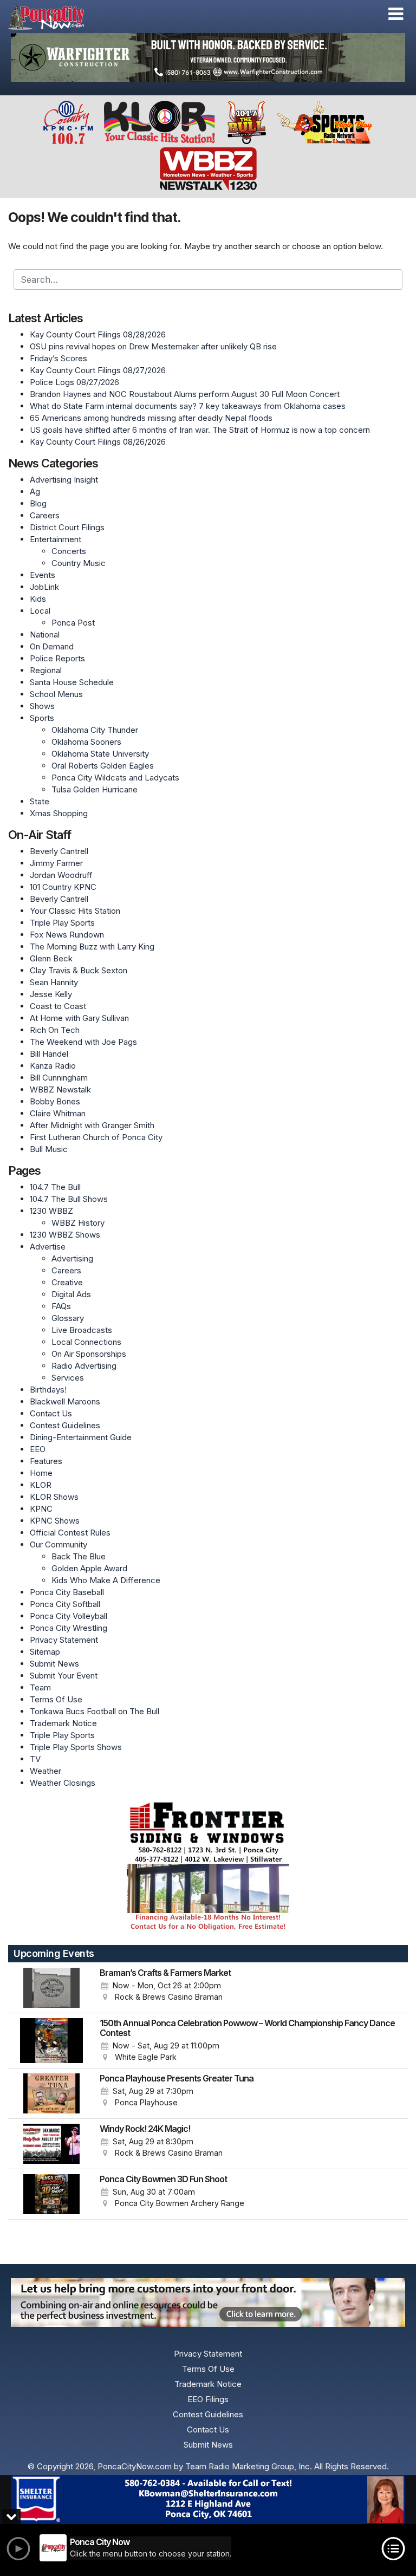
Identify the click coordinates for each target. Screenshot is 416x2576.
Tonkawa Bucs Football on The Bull (95, 1711)
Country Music (79, 563)
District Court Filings (67, 527)
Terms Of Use (56, 1699)
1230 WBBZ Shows (65, 1235)
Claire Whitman (58, 1113)
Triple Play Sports (62, 923)
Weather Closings (63, 1783)
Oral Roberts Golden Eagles (103, 766)
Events (43, 575)
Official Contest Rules (70, 1533)
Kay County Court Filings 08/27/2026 (98, 370)
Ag (35, 492)
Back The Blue (79, 1556)
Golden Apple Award (89, 1568)
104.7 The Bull (55, 1187)
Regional (46, 670)
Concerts (69, 551)
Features (46, 1461)
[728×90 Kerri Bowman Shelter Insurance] (208, 2500)
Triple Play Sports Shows (76, 1747)
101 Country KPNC (63, 887)
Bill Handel (49, 1054)
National (45, 635)
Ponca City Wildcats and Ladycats (115, 778)
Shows (42, 706)
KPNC (41, 1509)
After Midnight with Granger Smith (92, 1125)
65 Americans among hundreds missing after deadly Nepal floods (151, 418)
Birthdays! (48, 1390)
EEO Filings (208, 2399)
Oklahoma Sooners (86, 742)
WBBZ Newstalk (60, 1089)
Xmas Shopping (59, 813)
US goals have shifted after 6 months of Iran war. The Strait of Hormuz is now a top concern (200, 430)
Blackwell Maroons (65, 1401)
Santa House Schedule (72, 682)
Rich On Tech (55, 1030)
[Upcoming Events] (51, 1988)
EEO (38, 1449)
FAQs (61, 1306)
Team (40, 1687)
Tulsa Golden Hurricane (95, 789)
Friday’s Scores (58, 358)
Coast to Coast (58, 1006)
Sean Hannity (54, 982)
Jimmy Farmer (56, 863)
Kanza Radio (53, 1066)
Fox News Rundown (67, 935)
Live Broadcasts (82, 1330)
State (40, 801)
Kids (38, 599)
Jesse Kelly (51, 994)
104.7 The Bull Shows (69, 1199)
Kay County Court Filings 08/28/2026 (98, 334)
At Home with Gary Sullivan (79, 1018)
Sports (42, 718)
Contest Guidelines (65, 1425)
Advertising (72, 1258)
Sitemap (45, 1652)
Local (40, 611)
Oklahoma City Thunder (95, 730)
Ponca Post (73, 623)
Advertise (48, 1247)
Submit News (54, 1664)
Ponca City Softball (65, 1604)
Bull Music (49, 1149)
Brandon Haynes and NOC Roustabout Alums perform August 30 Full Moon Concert (185, 394)
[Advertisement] (208, 57)
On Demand (52, 646)
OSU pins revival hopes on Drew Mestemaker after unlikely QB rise (153, 346)
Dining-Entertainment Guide (81, 1437)
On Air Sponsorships (89, 1354)
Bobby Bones (55, 1101)
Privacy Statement (64, 1640)
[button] (396, 14)
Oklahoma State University (100, 754)
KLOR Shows (54, 1497)
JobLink (44, 587)
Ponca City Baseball (67, 1592)
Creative (67, 1282)
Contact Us (51, 1413)
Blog (38, 503)
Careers (45, 515)
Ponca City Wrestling (69, 1628)
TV (35, 1759)
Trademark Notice (63, 1723)
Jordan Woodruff (61, 875)
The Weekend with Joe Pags (83, 1042)
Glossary (68, 1318)
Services (68, 1378)
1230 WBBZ (51, 1211)
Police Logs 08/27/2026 (74, 382)
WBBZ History (78, 1223)
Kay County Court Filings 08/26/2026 (98, 442)
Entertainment (56, 539)
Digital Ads (71, 1294)
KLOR (41, 1485)
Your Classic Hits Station (75, 911)
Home (41, 1473)
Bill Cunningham (59, 1078)
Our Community (58, 1544)
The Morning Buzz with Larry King (92, 947)
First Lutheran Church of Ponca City (96, 1137)
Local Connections (86, 1342)
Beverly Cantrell (59, 851)
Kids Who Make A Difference (106, 1580)
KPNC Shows (55, 1521)
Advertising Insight (64, 480)
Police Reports (57, 658)
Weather (45, 1771)
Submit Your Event (64, 1676)
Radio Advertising (84, 1366)
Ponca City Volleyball (69, 1616)
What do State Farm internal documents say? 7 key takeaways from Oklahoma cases (188, 406)
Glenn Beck (51, 958)
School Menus (56, 694)
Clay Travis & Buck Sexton (79, 970)
